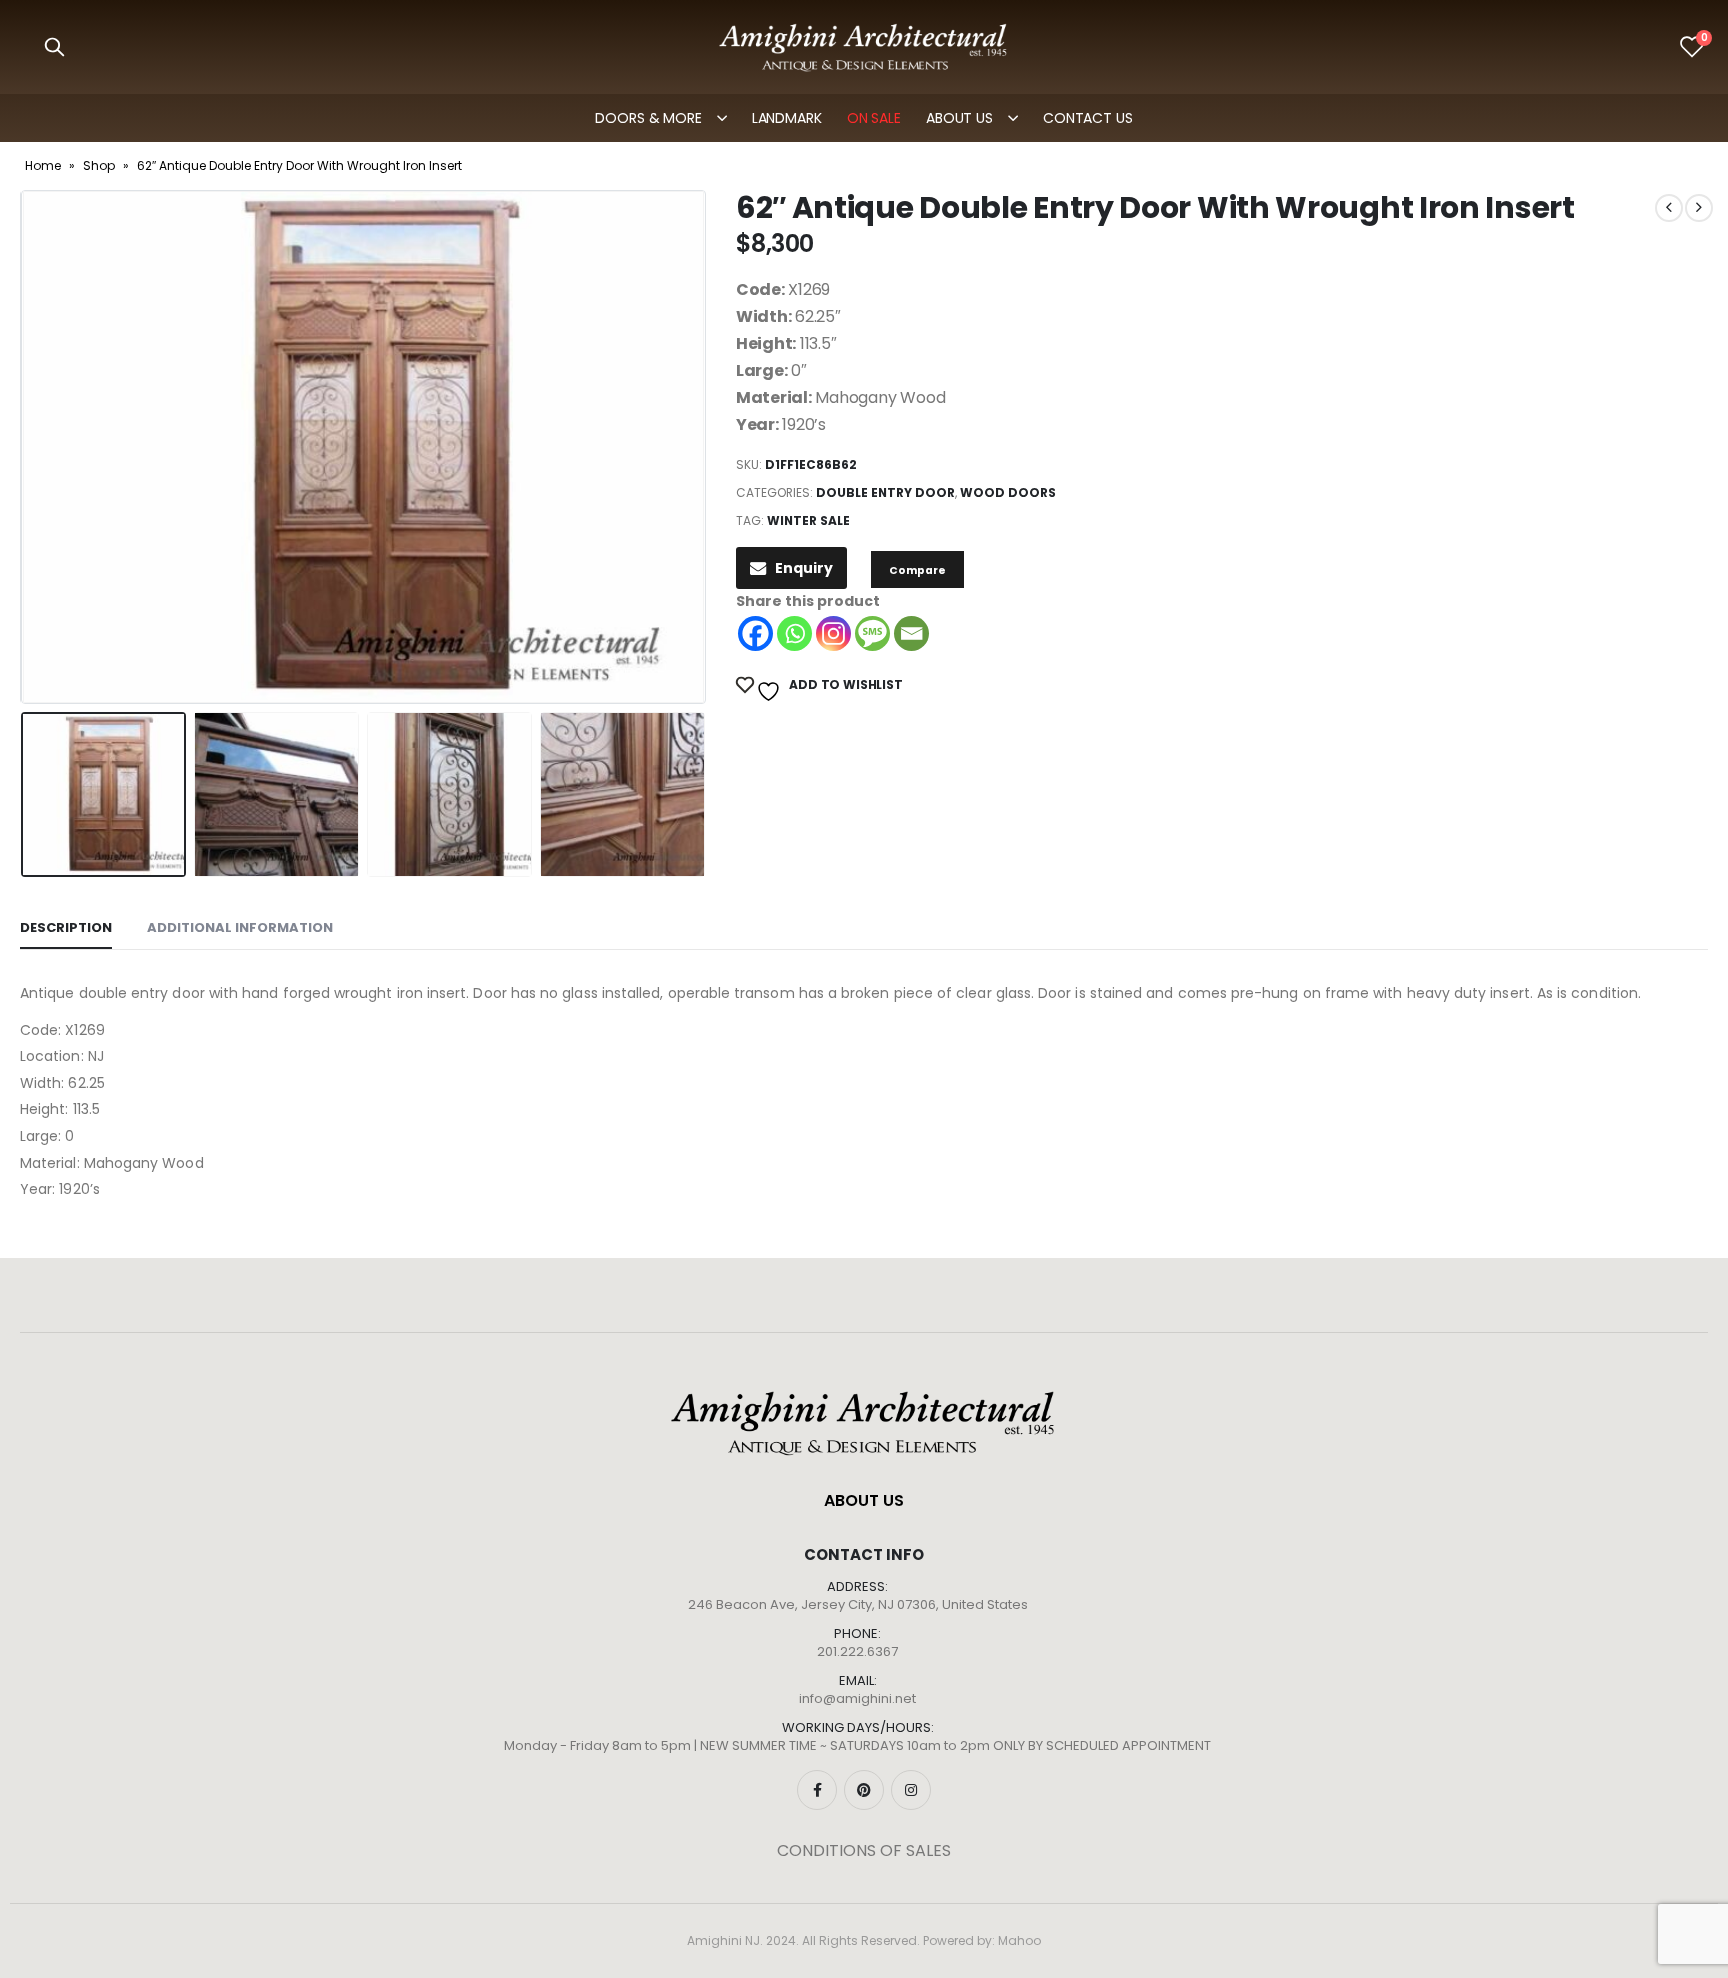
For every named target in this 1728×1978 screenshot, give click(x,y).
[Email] (911, 633)
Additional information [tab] (240, 927)
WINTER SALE (808, 520)
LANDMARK (787, 118)
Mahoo (1019, 1940)
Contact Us (1088, 118)
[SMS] (872, 633)
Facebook (817, 1790)
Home (43, 165)
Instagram (911, 1790)
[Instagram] (833, 633)
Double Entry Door (885, 492)
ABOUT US (959, 118)
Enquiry (804, 568)
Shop (99, 165)
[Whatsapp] (794, 633)
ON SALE (874, 118)
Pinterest (864, 1790)
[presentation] (25, 447)
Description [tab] (66, 927)
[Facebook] (755, 633)
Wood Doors (1008, 492)
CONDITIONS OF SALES (864, 1850)
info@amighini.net (857, 1698)
